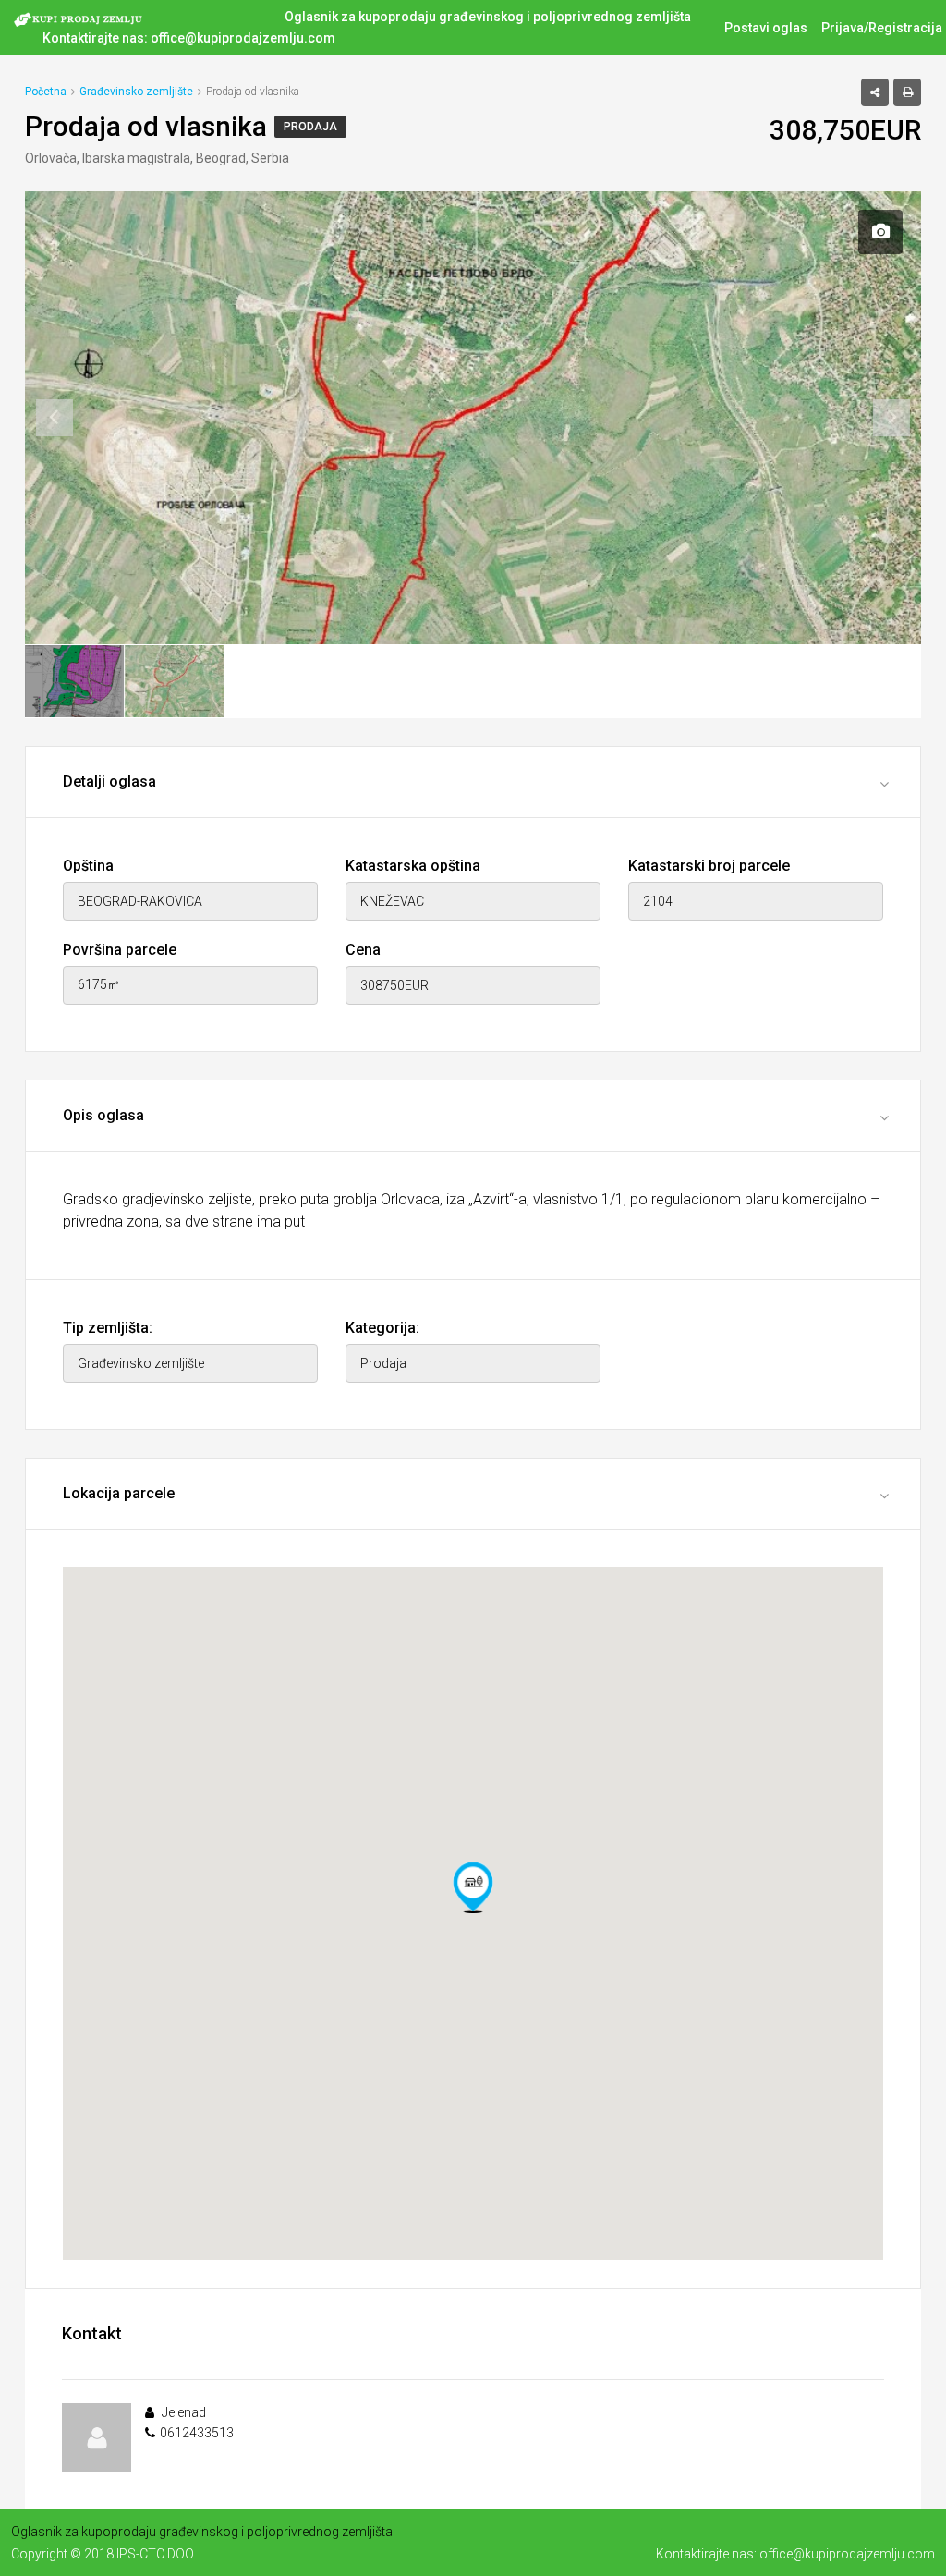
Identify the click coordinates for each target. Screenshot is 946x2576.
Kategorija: (382, 1328)
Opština (88, 866)
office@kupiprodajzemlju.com (243, 38)
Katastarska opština (413, 866)
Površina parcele (120, 950)
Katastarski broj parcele (709, 866)
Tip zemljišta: (108, 1328)
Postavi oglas (766, 28)
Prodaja (310, 127)
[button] (473, 1887)
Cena (363, 950)
